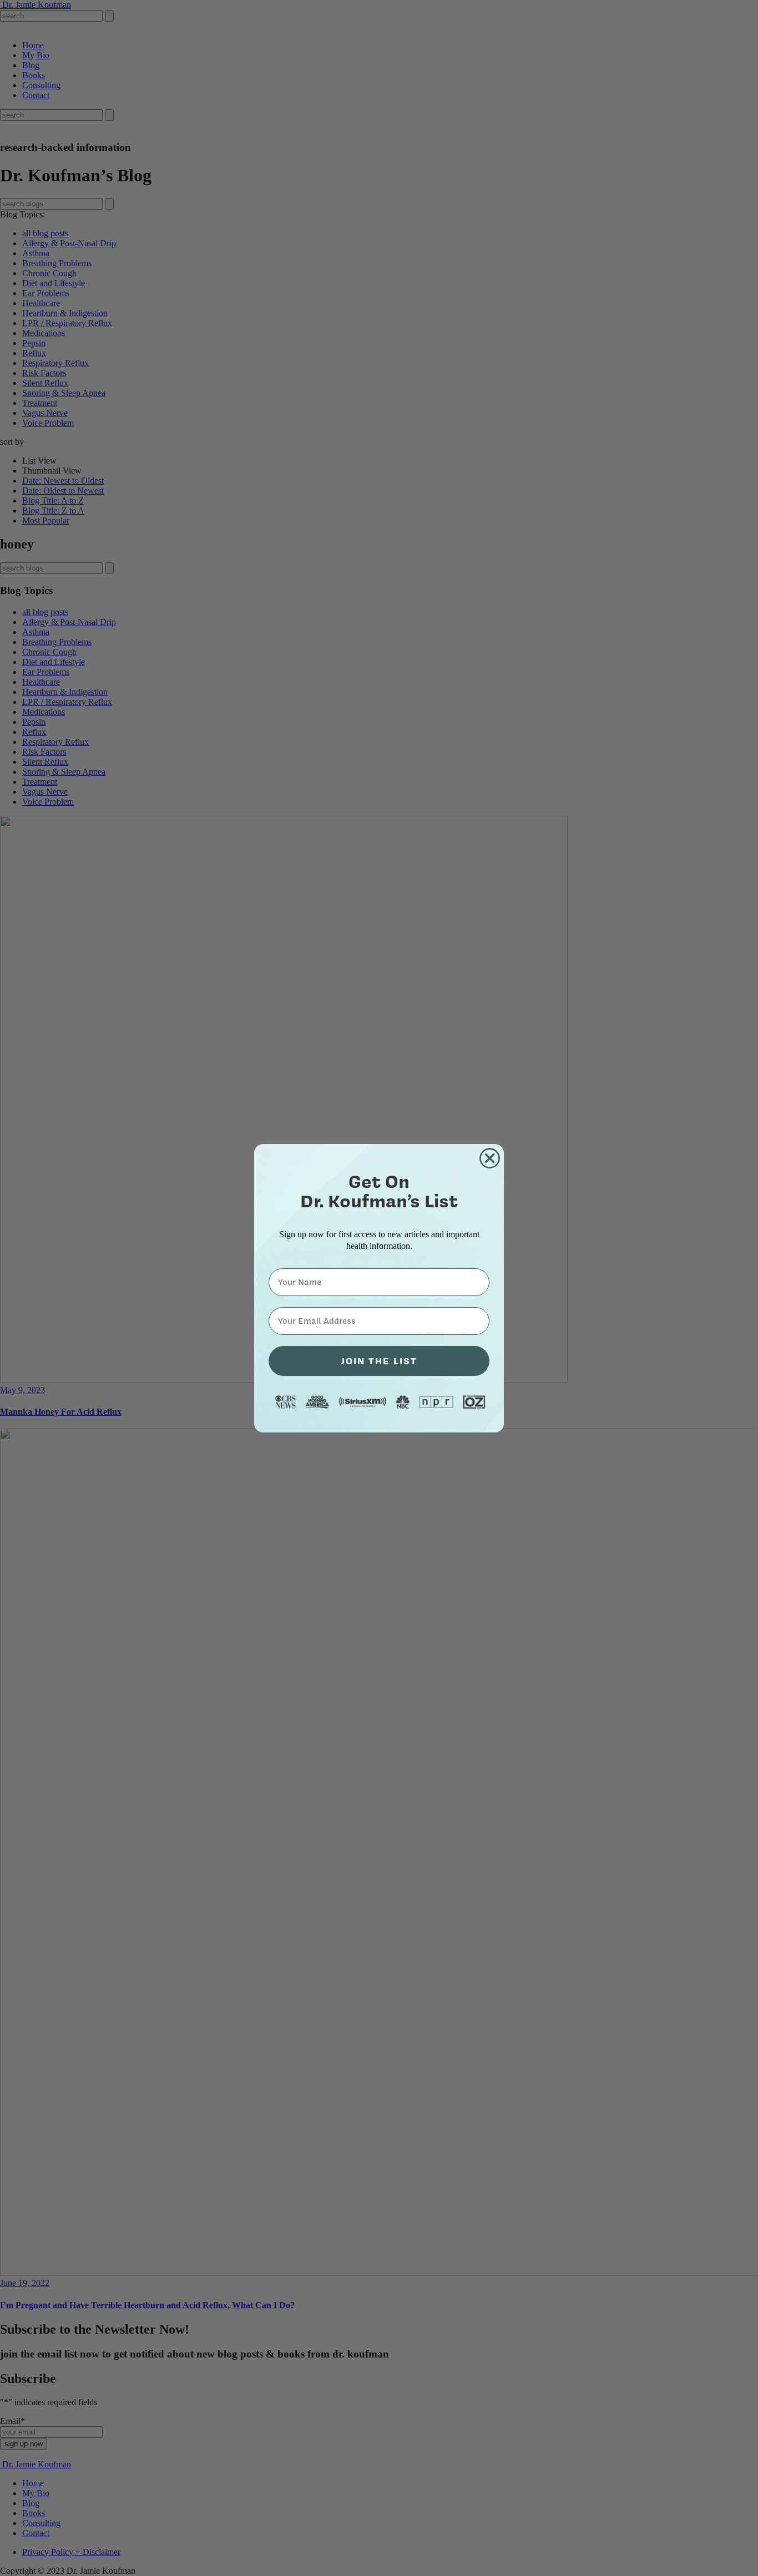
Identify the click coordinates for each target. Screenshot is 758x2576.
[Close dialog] (490, 1158)
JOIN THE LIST (379, 1361)
